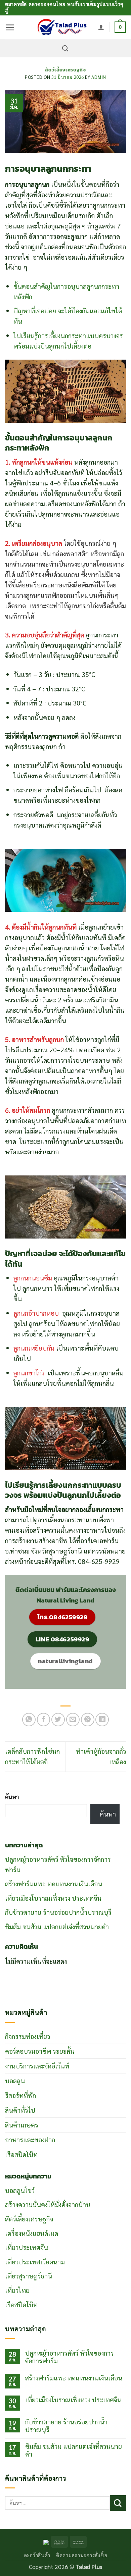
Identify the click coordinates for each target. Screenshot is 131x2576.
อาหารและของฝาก (30, 2139)
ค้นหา (12, 1797)
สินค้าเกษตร (22, 2125)
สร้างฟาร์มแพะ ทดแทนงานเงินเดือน (54, 1883)
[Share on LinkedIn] (102, 1720)
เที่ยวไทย (17, 2290)
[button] (10, 27)
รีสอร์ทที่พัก (20, 2095)
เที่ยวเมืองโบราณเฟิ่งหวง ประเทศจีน (53, 1898)
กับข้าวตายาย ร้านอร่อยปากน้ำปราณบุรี (58, 1912)
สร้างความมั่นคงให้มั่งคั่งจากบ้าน (48, 2204)
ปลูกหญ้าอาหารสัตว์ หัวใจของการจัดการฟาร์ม (70, 2357)
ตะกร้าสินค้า (37, 2555)
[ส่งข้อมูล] (118, 2503)
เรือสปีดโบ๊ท (21, 2154)
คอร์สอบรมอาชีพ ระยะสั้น (40, 2051)
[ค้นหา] (65, 48)
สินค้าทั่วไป (20, 2110)
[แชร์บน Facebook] (44, 1720)
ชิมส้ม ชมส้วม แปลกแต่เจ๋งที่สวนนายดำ (57, 1926)
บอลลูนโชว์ (20, 2190)
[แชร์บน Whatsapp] (29, 1720)
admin (99, 77)
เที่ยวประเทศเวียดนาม (35, 2262)
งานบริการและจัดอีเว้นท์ (37, 2066)
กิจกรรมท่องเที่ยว (28, 2036)
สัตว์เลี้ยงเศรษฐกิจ (65, 70)
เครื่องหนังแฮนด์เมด (32, 2233)
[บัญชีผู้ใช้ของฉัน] (101, 27)
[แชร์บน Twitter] (58, 1720)
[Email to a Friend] (73, 1720)
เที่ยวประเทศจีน (27, 2247)
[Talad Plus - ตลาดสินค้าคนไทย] (62, 27)
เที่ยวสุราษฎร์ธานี (29, 2276)
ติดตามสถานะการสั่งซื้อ (82, 2555)
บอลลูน (15, 2080)
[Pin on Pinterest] (88, 1720)
